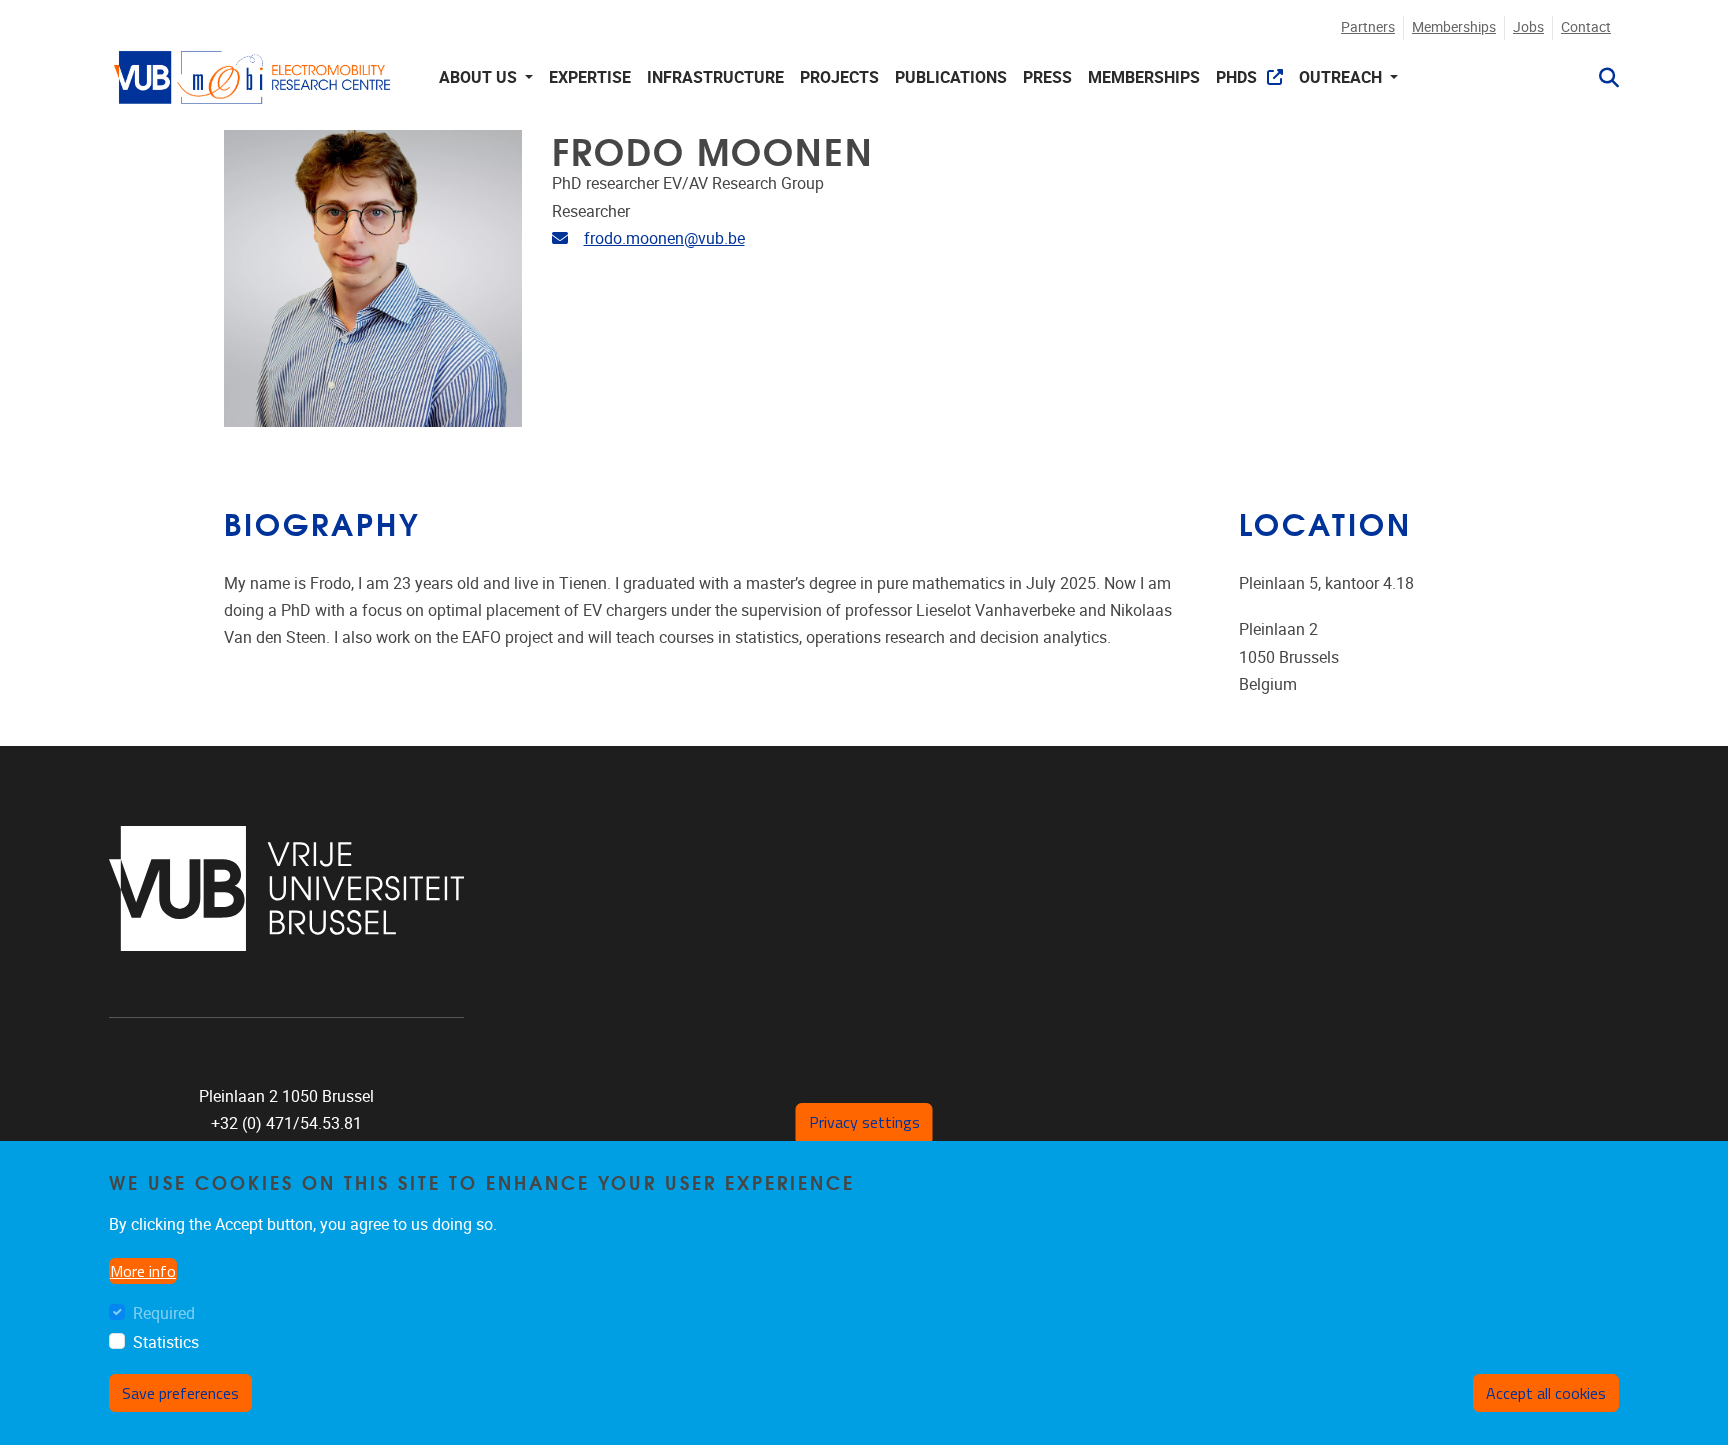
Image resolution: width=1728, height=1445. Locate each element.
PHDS (1236, 77)
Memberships (1454, 27)
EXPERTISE (590, 77)
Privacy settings (864, 1122)
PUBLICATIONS (951, 77)
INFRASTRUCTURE (715, 77)
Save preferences (180, 1394)
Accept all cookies (1546, 1394)
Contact (1586, 27)
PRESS (1047, 77)
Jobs (1528, 27)
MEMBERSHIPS (1144, 77)
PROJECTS (839, 77)
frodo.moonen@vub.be (664, 238)
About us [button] (480, 77)
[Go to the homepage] (254, 77)
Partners (1368, 27)
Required (164, 1314)
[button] (1601, 78)
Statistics (166, 1343)
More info (143, 1272)
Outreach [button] (1342, 77)
